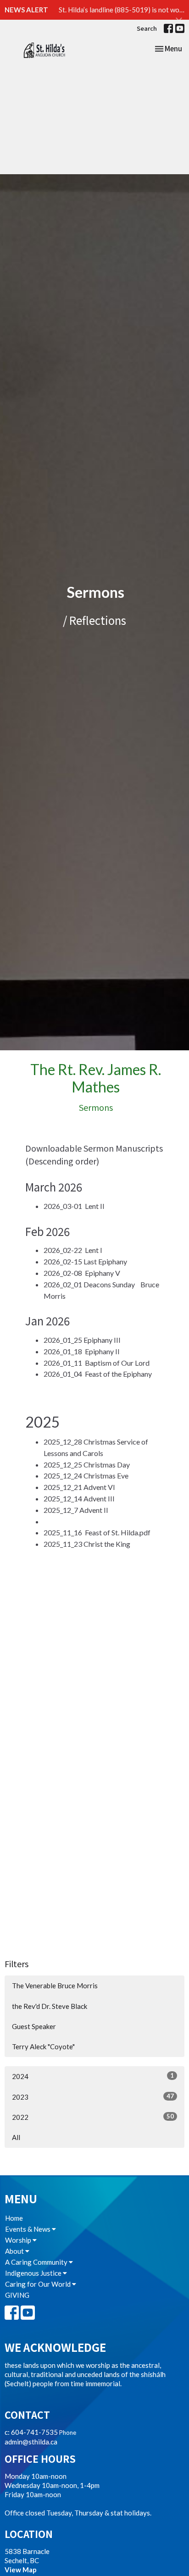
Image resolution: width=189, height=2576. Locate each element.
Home (14, 2218)
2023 (93, 2097)
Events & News (28, 2229)
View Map (21, 2570)
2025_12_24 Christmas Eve (86, 1476)
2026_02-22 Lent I (73, 1250)
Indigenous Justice (34, 2273)
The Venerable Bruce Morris (55, 1986)
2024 (93, 2076)
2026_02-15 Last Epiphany (85, 1261)
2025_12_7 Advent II (76, 1510)
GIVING (17, 2295)
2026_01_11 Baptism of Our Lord (97, 1363)
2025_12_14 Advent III (79, 1498)
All (16, 2137)
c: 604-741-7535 (31, 2432)
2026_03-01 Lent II (74, 1206)
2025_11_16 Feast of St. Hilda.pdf (97, 1532)
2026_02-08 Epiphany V (82, 1273)
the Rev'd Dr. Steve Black (50, 2006)
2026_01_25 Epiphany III (82, 1340)
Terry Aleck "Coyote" (43, 2046)
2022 (93, 2117)
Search (147, 28)
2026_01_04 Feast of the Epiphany (98, 1374)
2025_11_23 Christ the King (87, 1544)
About (15, 2251)
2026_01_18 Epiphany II (82, 1351)
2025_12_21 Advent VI (79, 1487)
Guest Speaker (34, 2026)
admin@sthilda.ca (31, 2442)
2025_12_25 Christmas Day (87, 1465)
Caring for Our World (39, 2284)
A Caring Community (37, 2262)
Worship (19, 2240)
